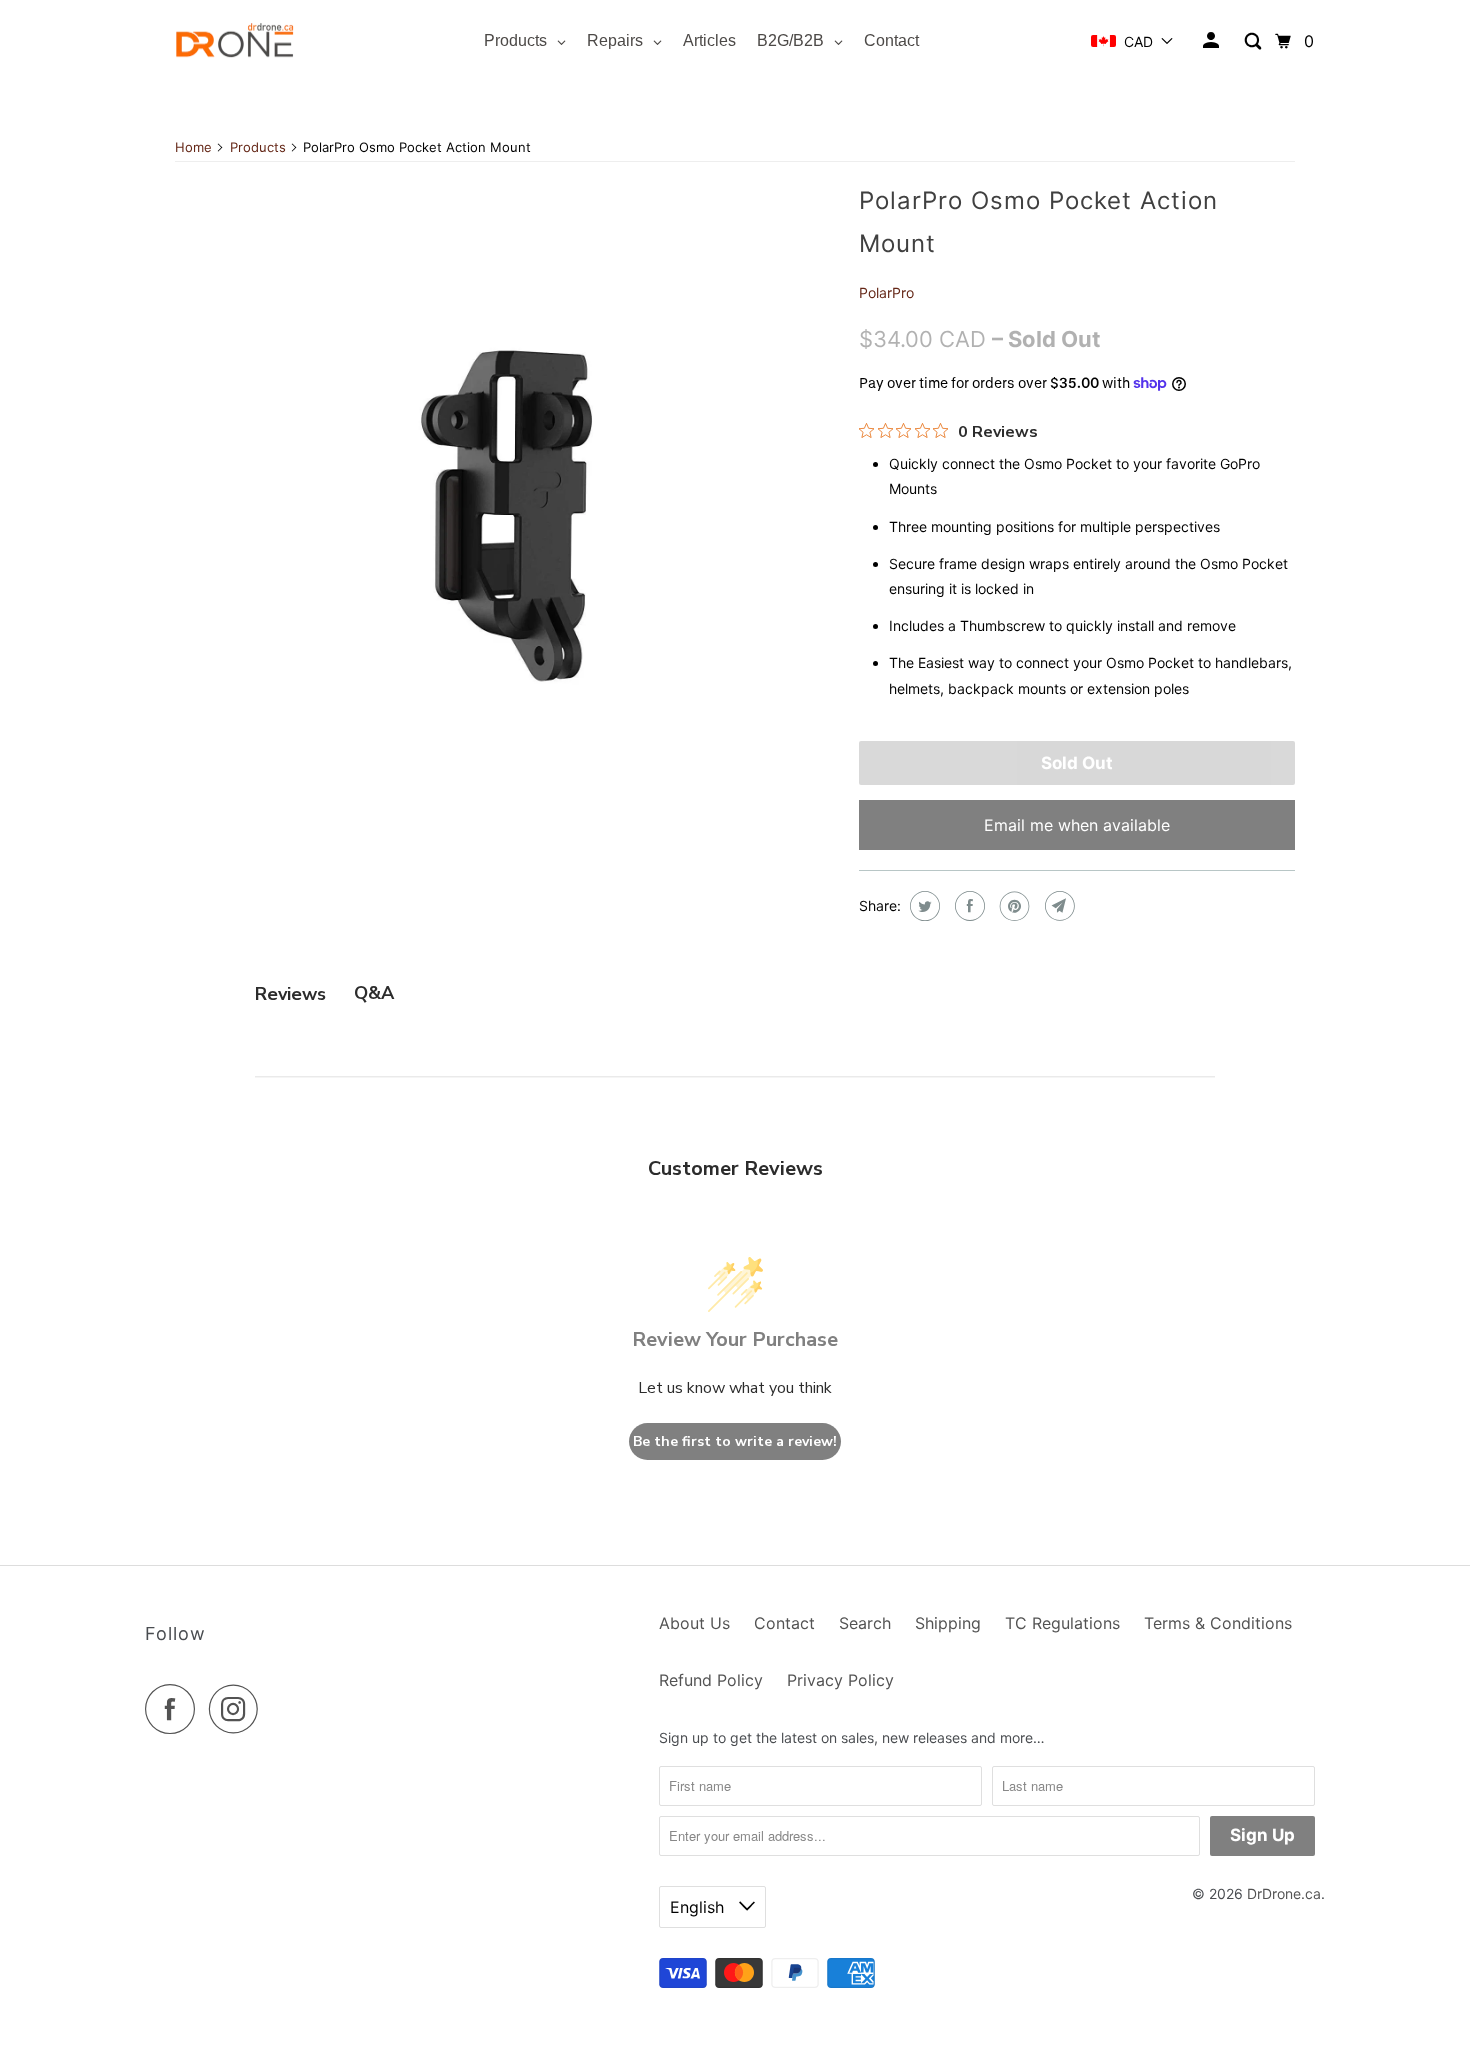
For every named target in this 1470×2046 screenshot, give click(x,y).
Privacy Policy (840, 1680)
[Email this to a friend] (1057, 906)
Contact (784, 1623)
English (699, 1907)
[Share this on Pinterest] (1012, 906)
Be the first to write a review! (735, 1441)
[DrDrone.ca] (235, 41)
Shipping (948, 1623)
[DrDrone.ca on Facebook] (175, 1709)
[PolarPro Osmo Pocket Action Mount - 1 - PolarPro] (507, 507)
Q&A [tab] (374, 993)
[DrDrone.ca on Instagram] (239, 1709)
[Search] (1254, 41)
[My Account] (1212, 41)
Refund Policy (711, 1680)
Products (258, 147)
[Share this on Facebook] (967, 906)
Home (193, 147)
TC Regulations (1062, 1623)
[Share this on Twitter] (922, 906)
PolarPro (886, 292)
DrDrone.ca (1284, 1893)
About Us (694, 1623)
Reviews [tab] (290, 994)
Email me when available (1077, 825)
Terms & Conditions (1218, 1623)
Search (865, 1623)
